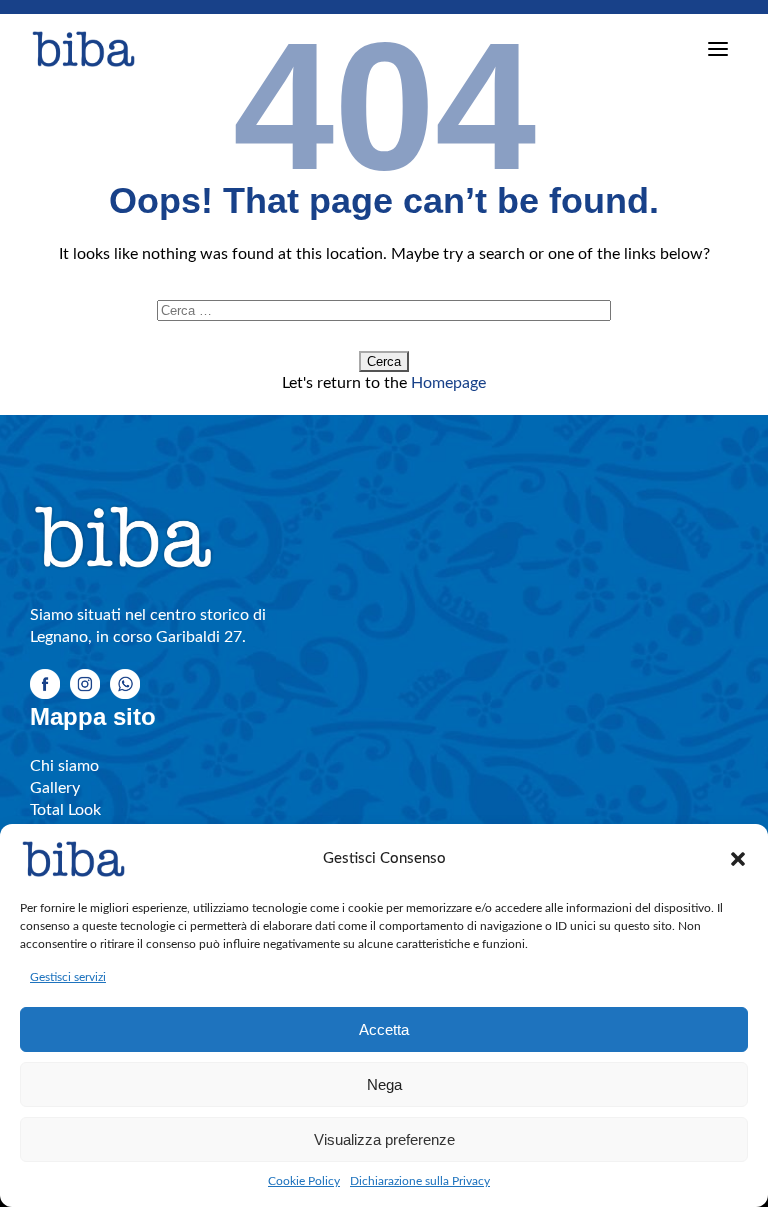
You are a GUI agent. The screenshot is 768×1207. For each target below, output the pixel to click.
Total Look (65, 810)
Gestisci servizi (68, 977)
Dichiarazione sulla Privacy (420, 1181)
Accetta (384, 1029)
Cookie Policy (304, 1181)
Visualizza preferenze (384, 1139)
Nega (384, 1084)
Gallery (55, 788)
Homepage (448, 383)
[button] (738, 859)
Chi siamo (64, 766)
